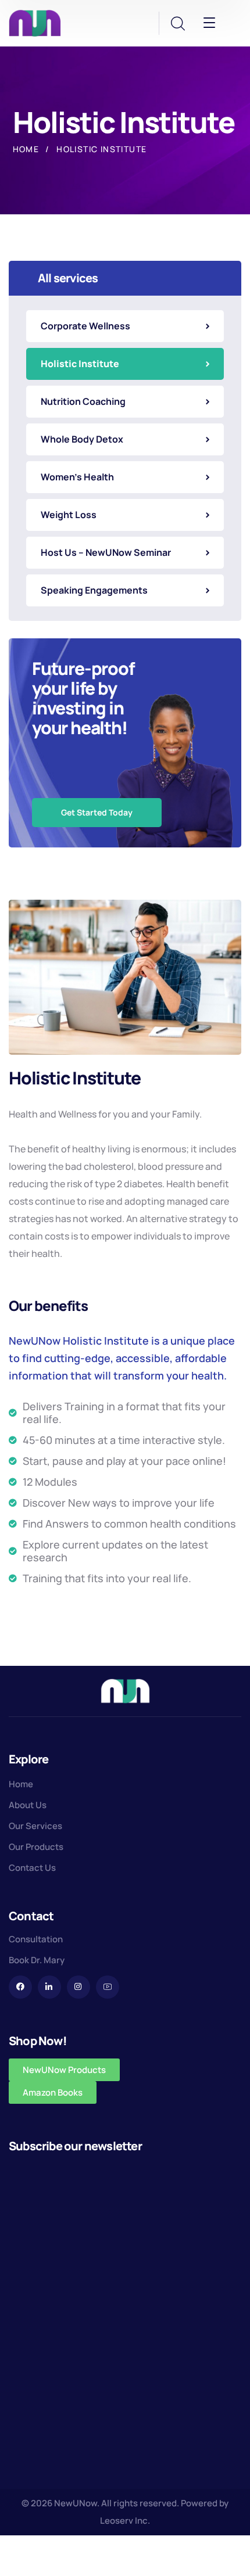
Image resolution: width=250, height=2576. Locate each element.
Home (26, 149)
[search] (177, 24)
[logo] (35, 22)
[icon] (20, 1987)
